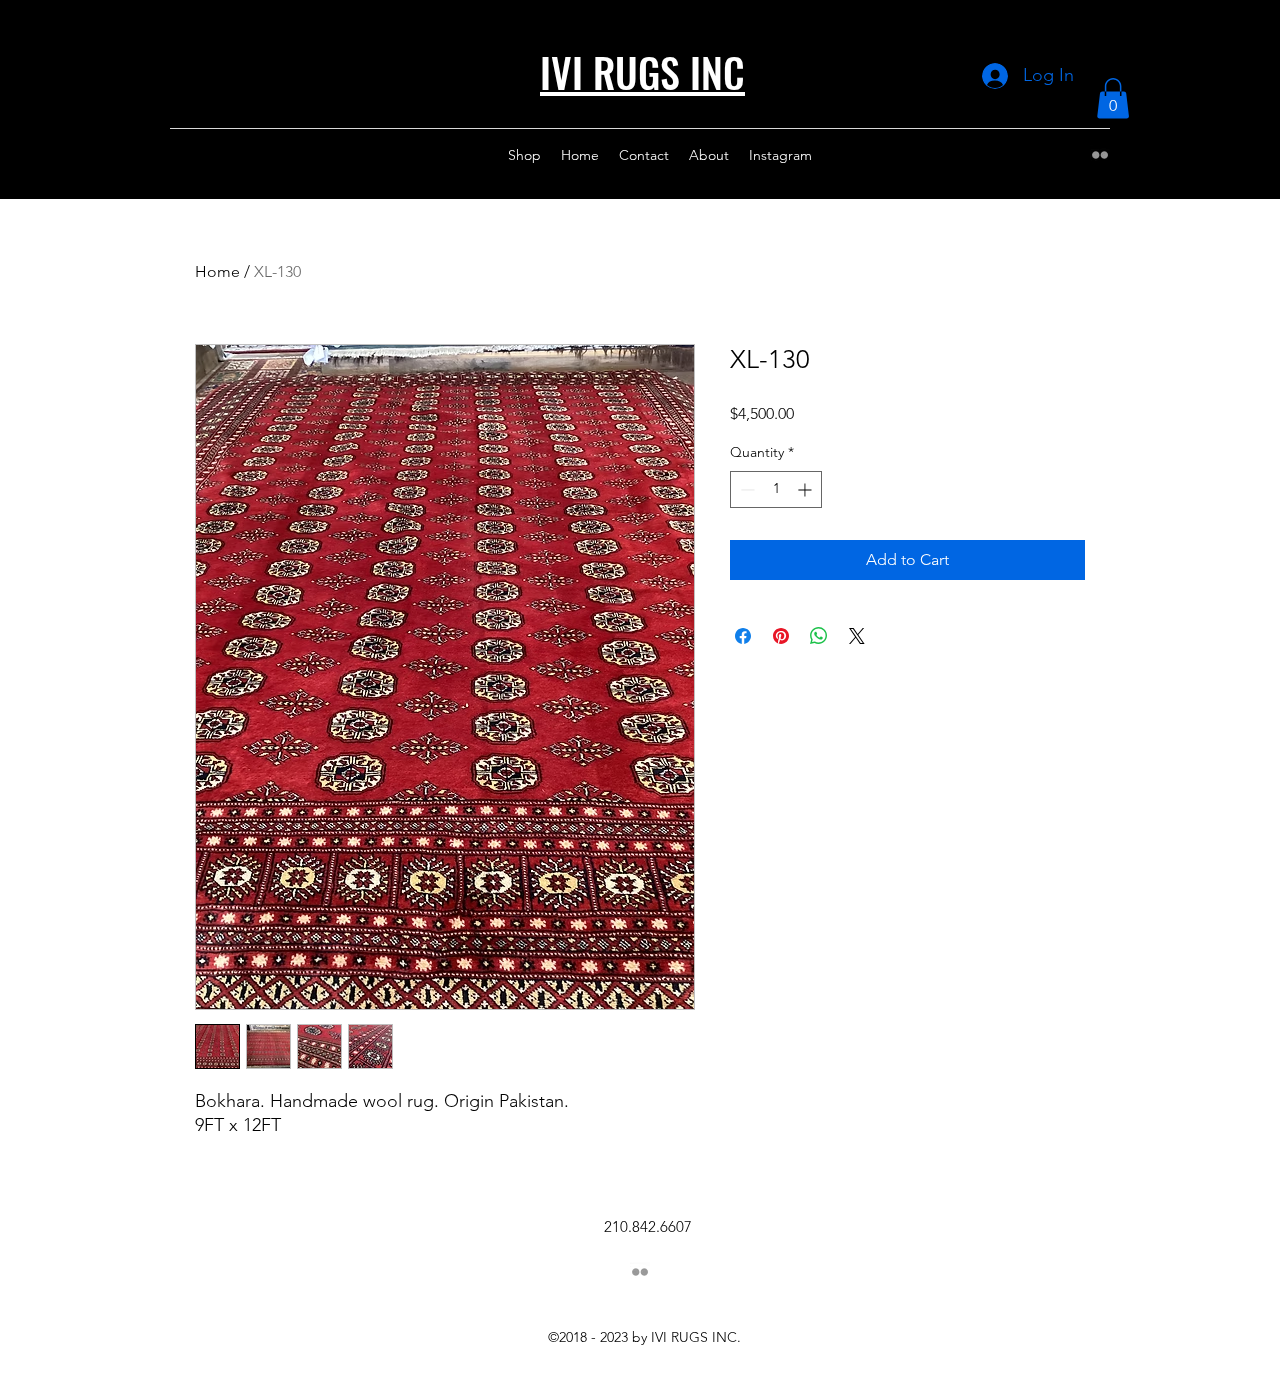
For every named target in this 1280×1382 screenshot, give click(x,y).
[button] (1113, 98)
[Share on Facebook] (743, 636)
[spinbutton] (776, 489)
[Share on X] (857, 636)
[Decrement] (745, 489)
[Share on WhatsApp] (819, 636)
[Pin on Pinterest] (781, 636)
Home (217, 271)
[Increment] (806, 489)
